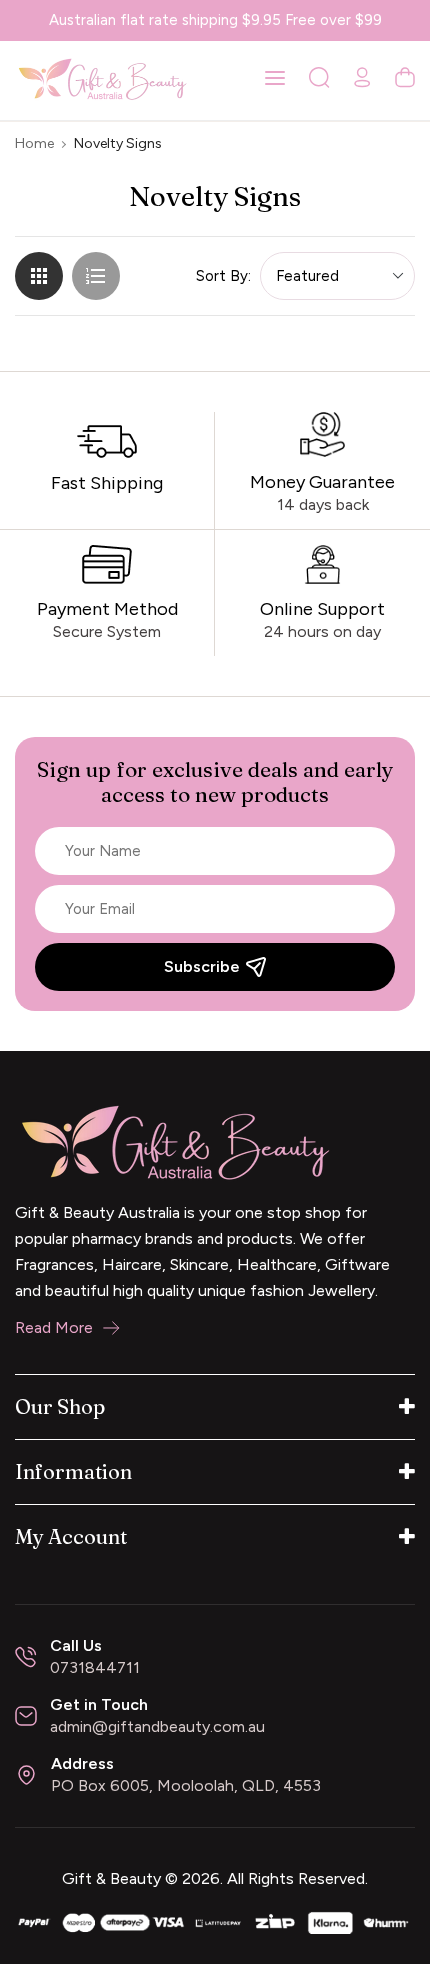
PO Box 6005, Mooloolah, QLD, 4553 (186, 1785)
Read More (54, 1327)
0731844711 (95, 1667)
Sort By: (223, 276)
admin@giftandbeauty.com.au (157, 1726)
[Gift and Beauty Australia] (215, 1921)
